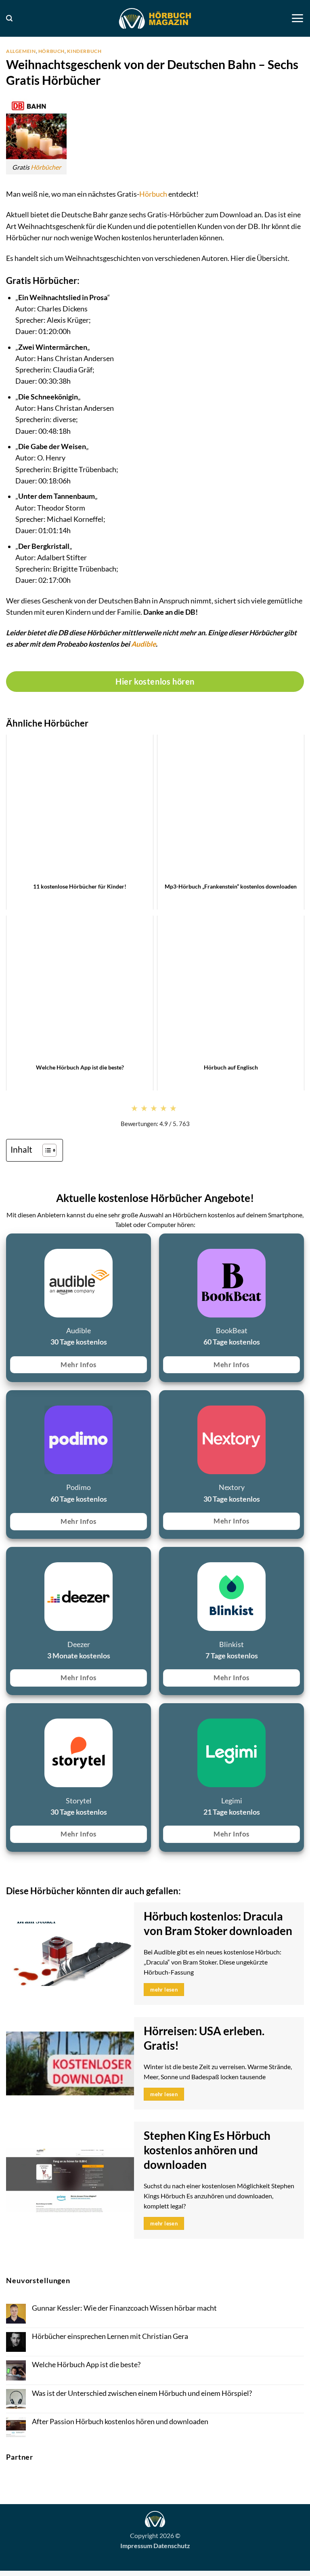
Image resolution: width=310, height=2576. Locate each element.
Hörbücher (46, 167)
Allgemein (21, 51)
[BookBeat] (164, 1243)
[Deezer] (11, 1556)
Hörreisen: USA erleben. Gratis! (204, 2038)
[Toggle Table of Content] (45, 1150)
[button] (9, 18)
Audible (143, 644)
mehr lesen (164, 1990)
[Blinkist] (164, 1556)
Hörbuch (51, 51)
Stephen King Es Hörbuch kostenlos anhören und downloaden (207, 2150)
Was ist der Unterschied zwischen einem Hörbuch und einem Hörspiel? (142, 2393)
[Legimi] (164, 1713)
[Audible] (11, 1243)
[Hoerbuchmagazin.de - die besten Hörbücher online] (155, 18)
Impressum (136, 2546)
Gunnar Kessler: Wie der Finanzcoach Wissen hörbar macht (124, 2308)
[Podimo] (11, 1400)
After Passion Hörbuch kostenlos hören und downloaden (120, 2422)
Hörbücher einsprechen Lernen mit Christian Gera (110, 2336)
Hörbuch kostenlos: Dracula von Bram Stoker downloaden (218, 1924)
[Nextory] (164, 1400)
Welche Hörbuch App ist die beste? (86, 2365)
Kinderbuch (84, 51)
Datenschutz (172, 2546)
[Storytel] (11, 1713)
